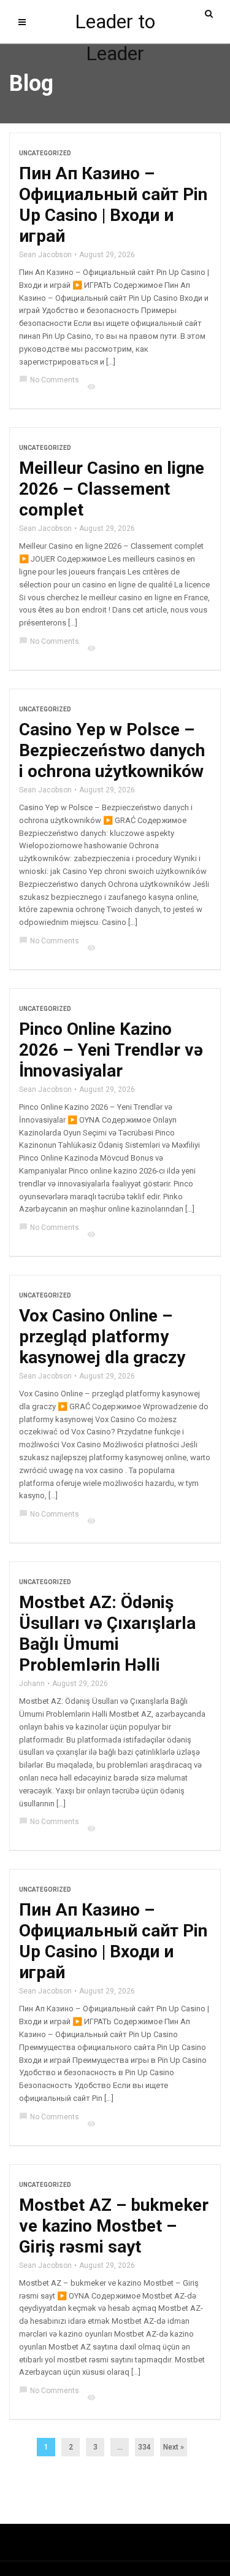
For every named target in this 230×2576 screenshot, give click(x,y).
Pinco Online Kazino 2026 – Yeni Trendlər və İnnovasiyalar (111, 1050)
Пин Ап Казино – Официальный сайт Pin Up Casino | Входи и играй (113, 205)
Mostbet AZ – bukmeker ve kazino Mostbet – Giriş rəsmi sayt (114, 2226)
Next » (174, 2447)
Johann (32, 1684)
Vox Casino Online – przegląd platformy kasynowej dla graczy (102, 1336)
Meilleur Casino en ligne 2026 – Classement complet (112, 489)
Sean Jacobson (45, 255)
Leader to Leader (115, 24)
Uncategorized (45, 153)
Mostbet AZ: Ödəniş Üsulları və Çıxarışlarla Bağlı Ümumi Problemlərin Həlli (107, 1634)
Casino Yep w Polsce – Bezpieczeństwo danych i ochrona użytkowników (112, 750)
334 (144, 2447)
